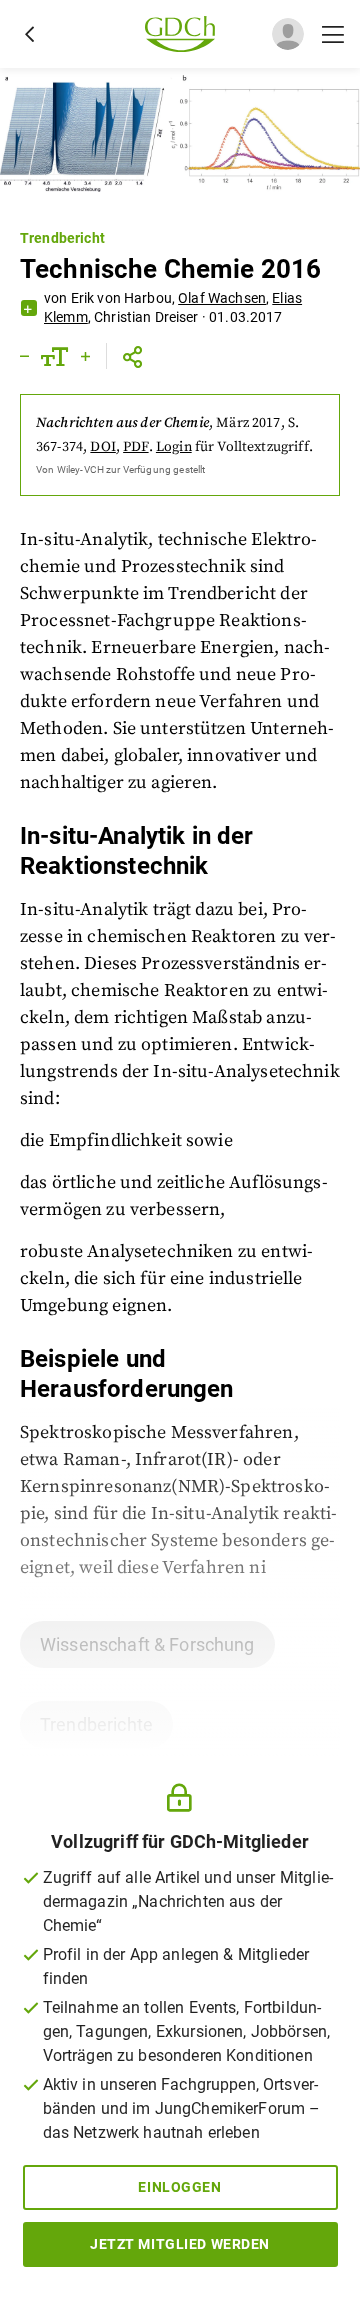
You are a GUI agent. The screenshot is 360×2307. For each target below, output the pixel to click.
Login (174, 447)
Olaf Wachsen (222, 298)
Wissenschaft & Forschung (147, 1644)
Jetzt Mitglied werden (180, 2244)
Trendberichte (96, 1724)
